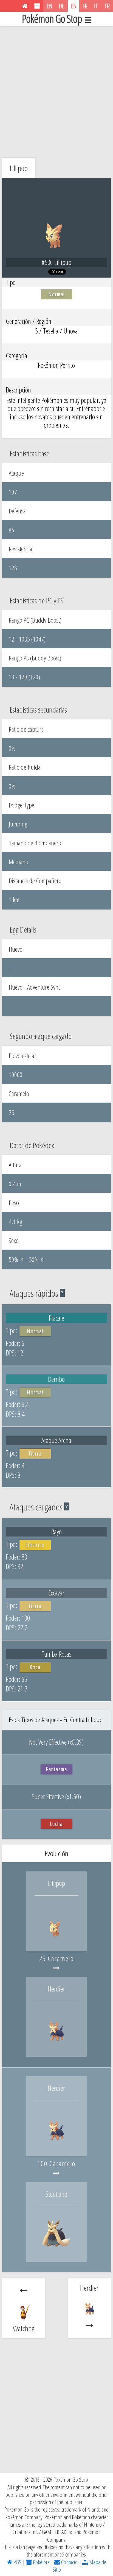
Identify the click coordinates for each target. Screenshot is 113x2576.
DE (62, 6)
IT (96, 6)
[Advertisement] (56, 91)
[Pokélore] (37, 6)
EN (50, 6)
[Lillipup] (56, 1939)
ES (74, 6)
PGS (17, 2562)
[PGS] (25, 6)
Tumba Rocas (56, 1654)
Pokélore (41, 2562)
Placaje (56, 1318)
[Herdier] (56, 2045)
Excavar (56, 1593)
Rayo (56, 1532)
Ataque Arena (56, 1440)
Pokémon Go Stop (52, 19)
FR (85, 6)
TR (107, 6)
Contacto (69, 2562)
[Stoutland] (56, 2250)
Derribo (56, 1379)
